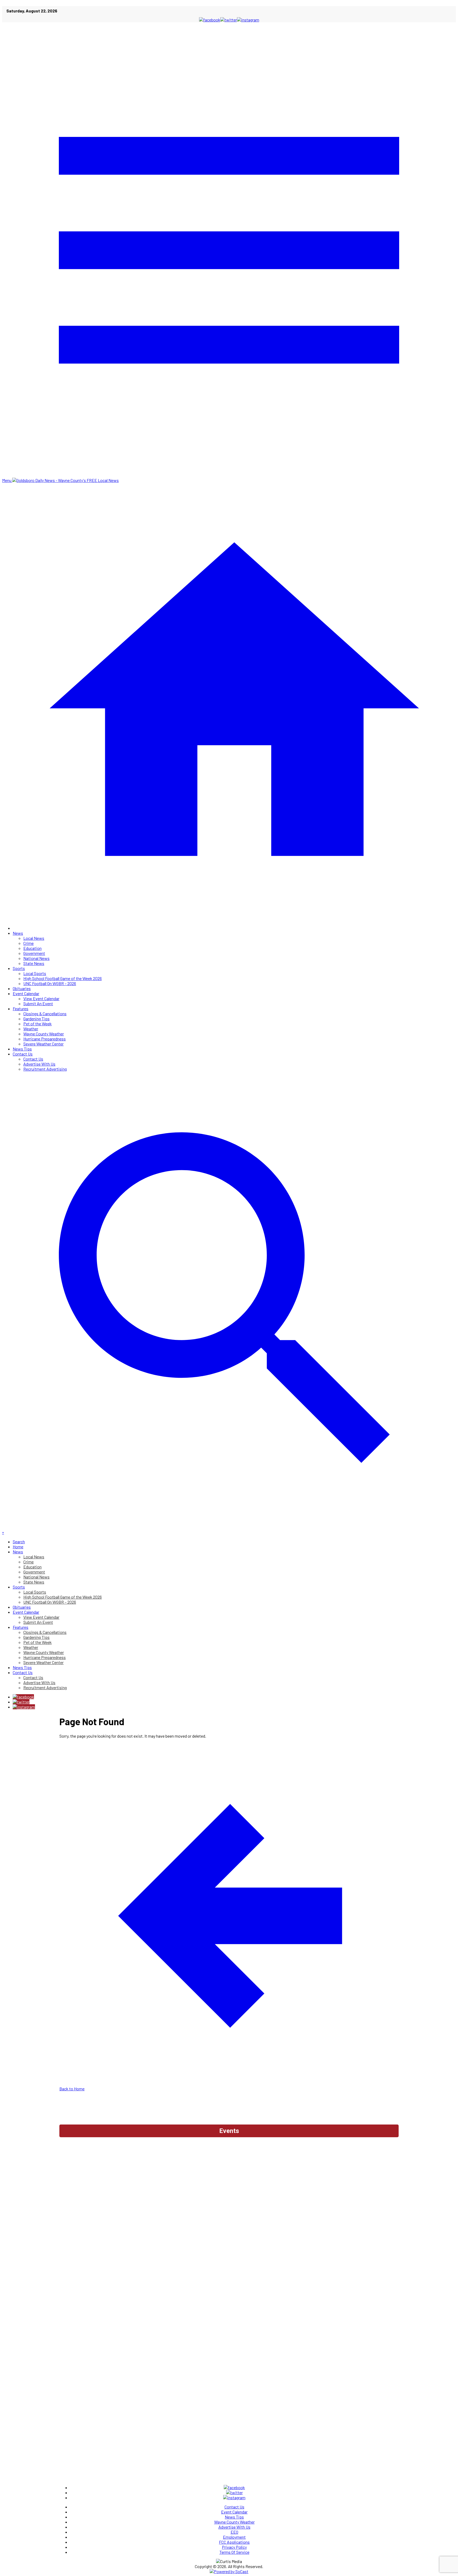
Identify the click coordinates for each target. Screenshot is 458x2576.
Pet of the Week (38, 1024)
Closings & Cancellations (45, 1014)
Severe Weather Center (43, 1044)
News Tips (22, 1049)
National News (36, 958)
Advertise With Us (39, 1064)
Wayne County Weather (44, 1034)
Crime (28, 943)
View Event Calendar (41, 998)
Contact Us (23, 1054)
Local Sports (35, 973)
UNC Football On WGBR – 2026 (50, 983)
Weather (31, 1029)
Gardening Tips (36, 1019)
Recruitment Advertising (45, 1069)
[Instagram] (24, 1707)
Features (21, 1009)
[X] (21, 1702)
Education (32, 948)
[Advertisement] (229, 2154)
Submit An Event (38, 1003)
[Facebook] (23, 1697)
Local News (34, 938)
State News (34, 963)
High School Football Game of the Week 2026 (63, 978)
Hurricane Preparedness (45, 1039)
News (18, 933)
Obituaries (22, 988)
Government (34, 953)
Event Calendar (26, 993)
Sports (19, 968)
